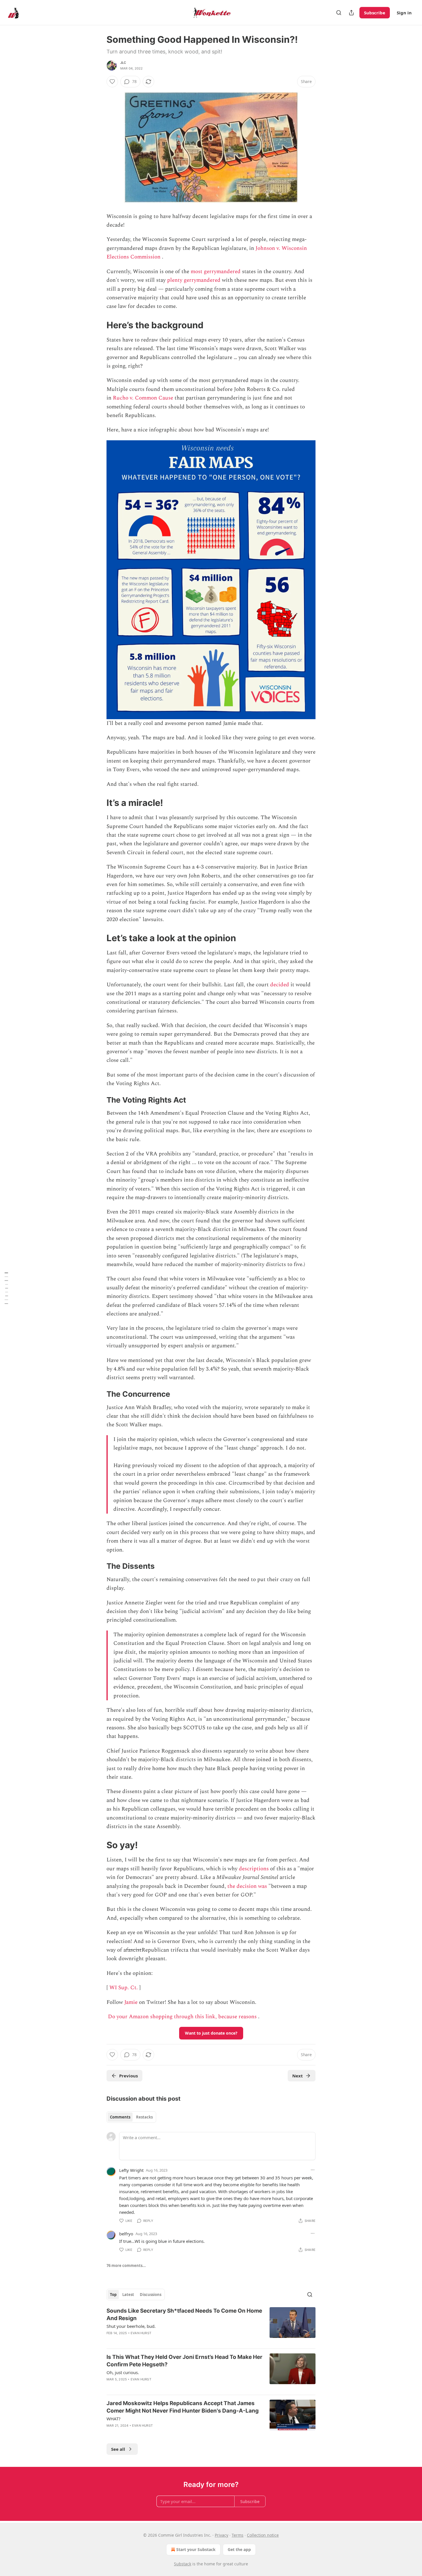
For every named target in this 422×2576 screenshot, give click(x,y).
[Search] (339, 13)
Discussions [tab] (151, 2295)
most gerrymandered (216, 272)
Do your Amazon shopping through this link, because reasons (182, 2017)
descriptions (254, 1869)
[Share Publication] (351, 13)
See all (118, 2449)
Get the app (239, 2549)
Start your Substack (196, 2549)
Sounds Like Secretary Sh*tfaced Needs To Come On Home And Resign (184, 2314)
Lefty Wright (131, 2170)
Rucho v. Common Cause (143, 398)
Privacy (221, 2535)
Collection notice (263, 2535)
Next (298, 2076)
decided (280, 985)
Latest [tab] (128, 2295)
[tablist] (131, 2117)
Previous (128, 2076)
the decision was (247, 1886)
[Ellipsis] (313, 2170)
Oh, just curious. (123, 2372)
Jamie (131, 2002)
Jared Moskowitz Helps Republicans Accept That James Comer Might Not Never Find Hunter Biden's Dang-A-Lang (183, 2407)
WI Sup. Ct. (124, 1988)
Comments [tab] (120, 2117)
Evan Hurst (141, 2333)
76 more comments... (126, 2266)
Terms (238, 2535)
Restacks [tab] (144, 2117)
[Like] (112, 82)
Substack (183, 2564)
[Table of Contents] (6, 1288)
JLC (123, 63)
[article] (211, 2326)
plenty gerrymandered (194, 280)
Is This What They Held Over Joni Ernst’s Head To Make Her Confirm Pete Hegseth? (184, 2361)
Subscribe (375, 13)
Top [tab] (113, 2295)
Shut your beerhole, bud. (131, 2326)
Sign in (404, 13)
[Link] (98, 325)
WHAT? (114, 2419)
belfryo (126, 2234)
